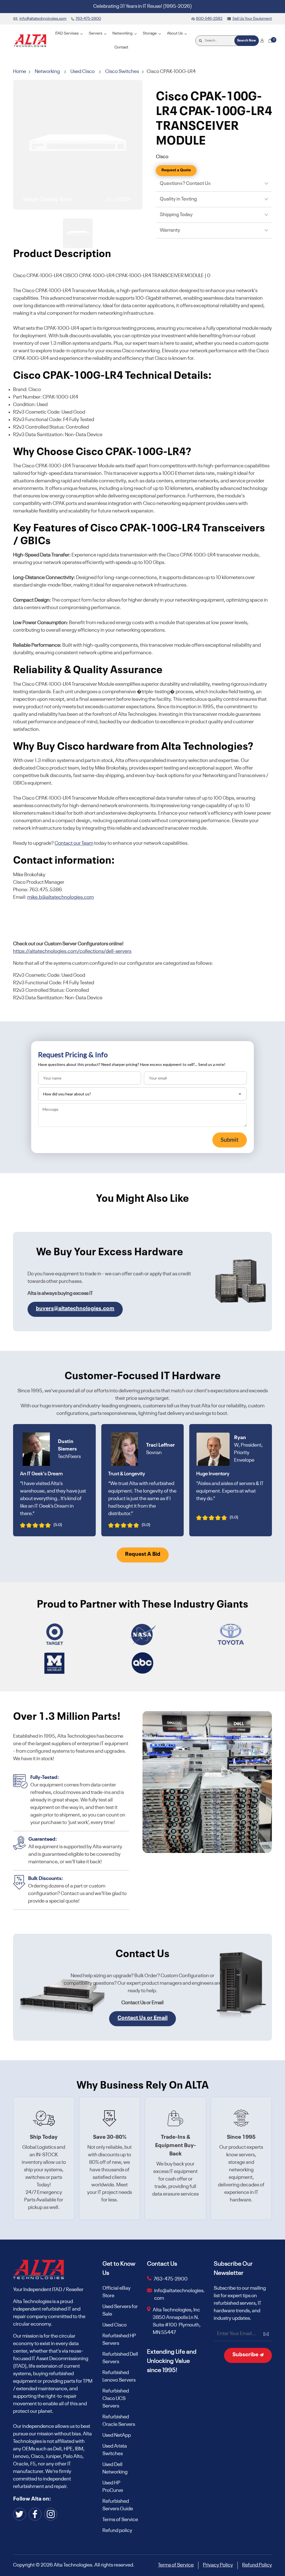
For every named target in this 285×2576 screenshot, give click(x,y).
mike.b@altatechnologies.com (61, 897)
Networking (47, 72)
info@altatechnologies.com (180, 2295)
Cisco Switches (122, 72)
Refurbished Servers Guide (118, 2505)
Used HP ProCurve (113, 2487)
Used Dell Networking (115, 2468)
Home (20, 72)
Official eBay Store (116, 2292)
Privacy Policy (218, 2565)
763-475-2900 (171, 2279)
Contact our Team (74, 843)
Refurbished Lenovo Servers (119, 2376)
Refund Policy (257, 2565)
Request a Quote (176, 170)
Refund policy (117, 2531)
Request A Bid (143, 1554)
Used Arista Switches (115, 2450)
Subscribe (246, 2355)
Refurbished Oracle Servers (119, 2421)
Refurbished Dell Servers (120, 2358)
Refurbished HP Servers (119, 2340)
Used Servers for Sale (120, 2310)
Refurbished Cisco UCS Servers (116, 2399)
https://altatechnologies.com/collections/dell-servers (72, 951)
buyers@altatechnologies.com (75, 1309)
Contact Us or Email (142, 2018)
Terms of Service (120, 2520)
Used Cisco (83, 72)
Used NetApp (117, 2435)
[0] (270, 41)
